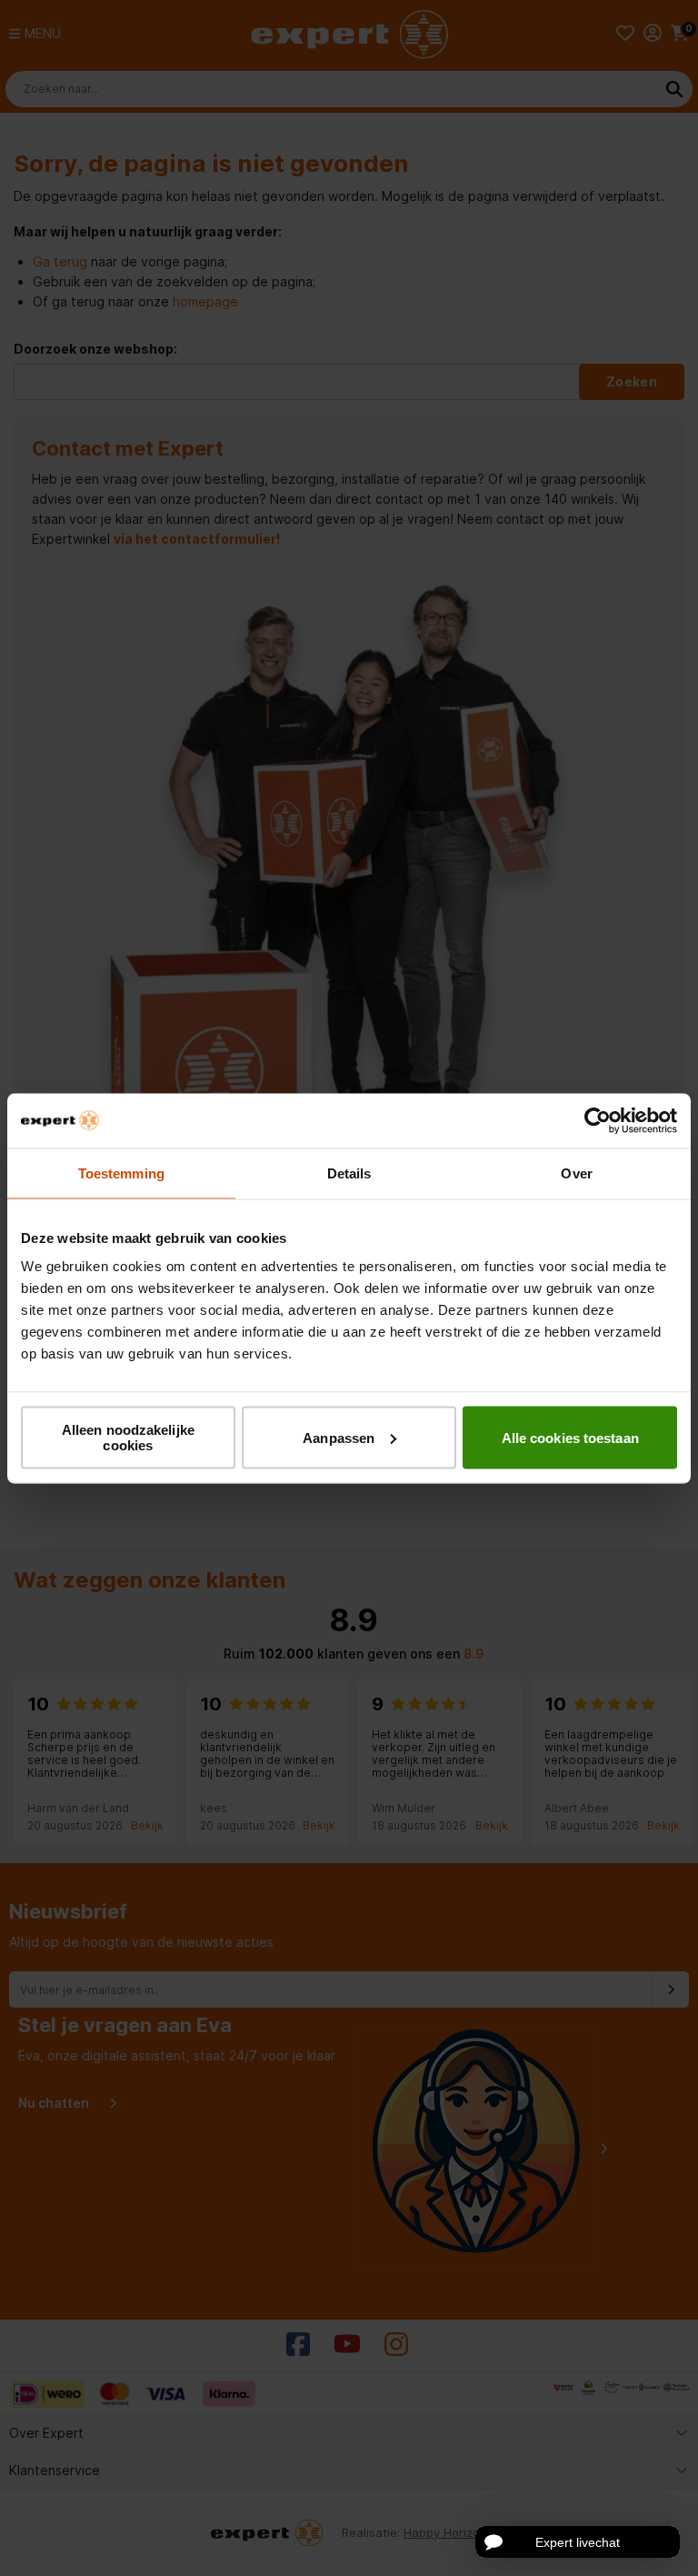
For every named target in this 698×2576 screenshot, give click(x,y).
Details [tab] (349, 1173)
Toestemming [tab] (121, 1173)
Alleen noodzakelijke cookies (128, 1438)
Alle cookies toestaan (570, 1437)
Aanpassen (339, 1437)
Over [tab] (576, 1173)
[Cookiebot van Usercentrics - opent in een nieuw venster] (598, 1120)
